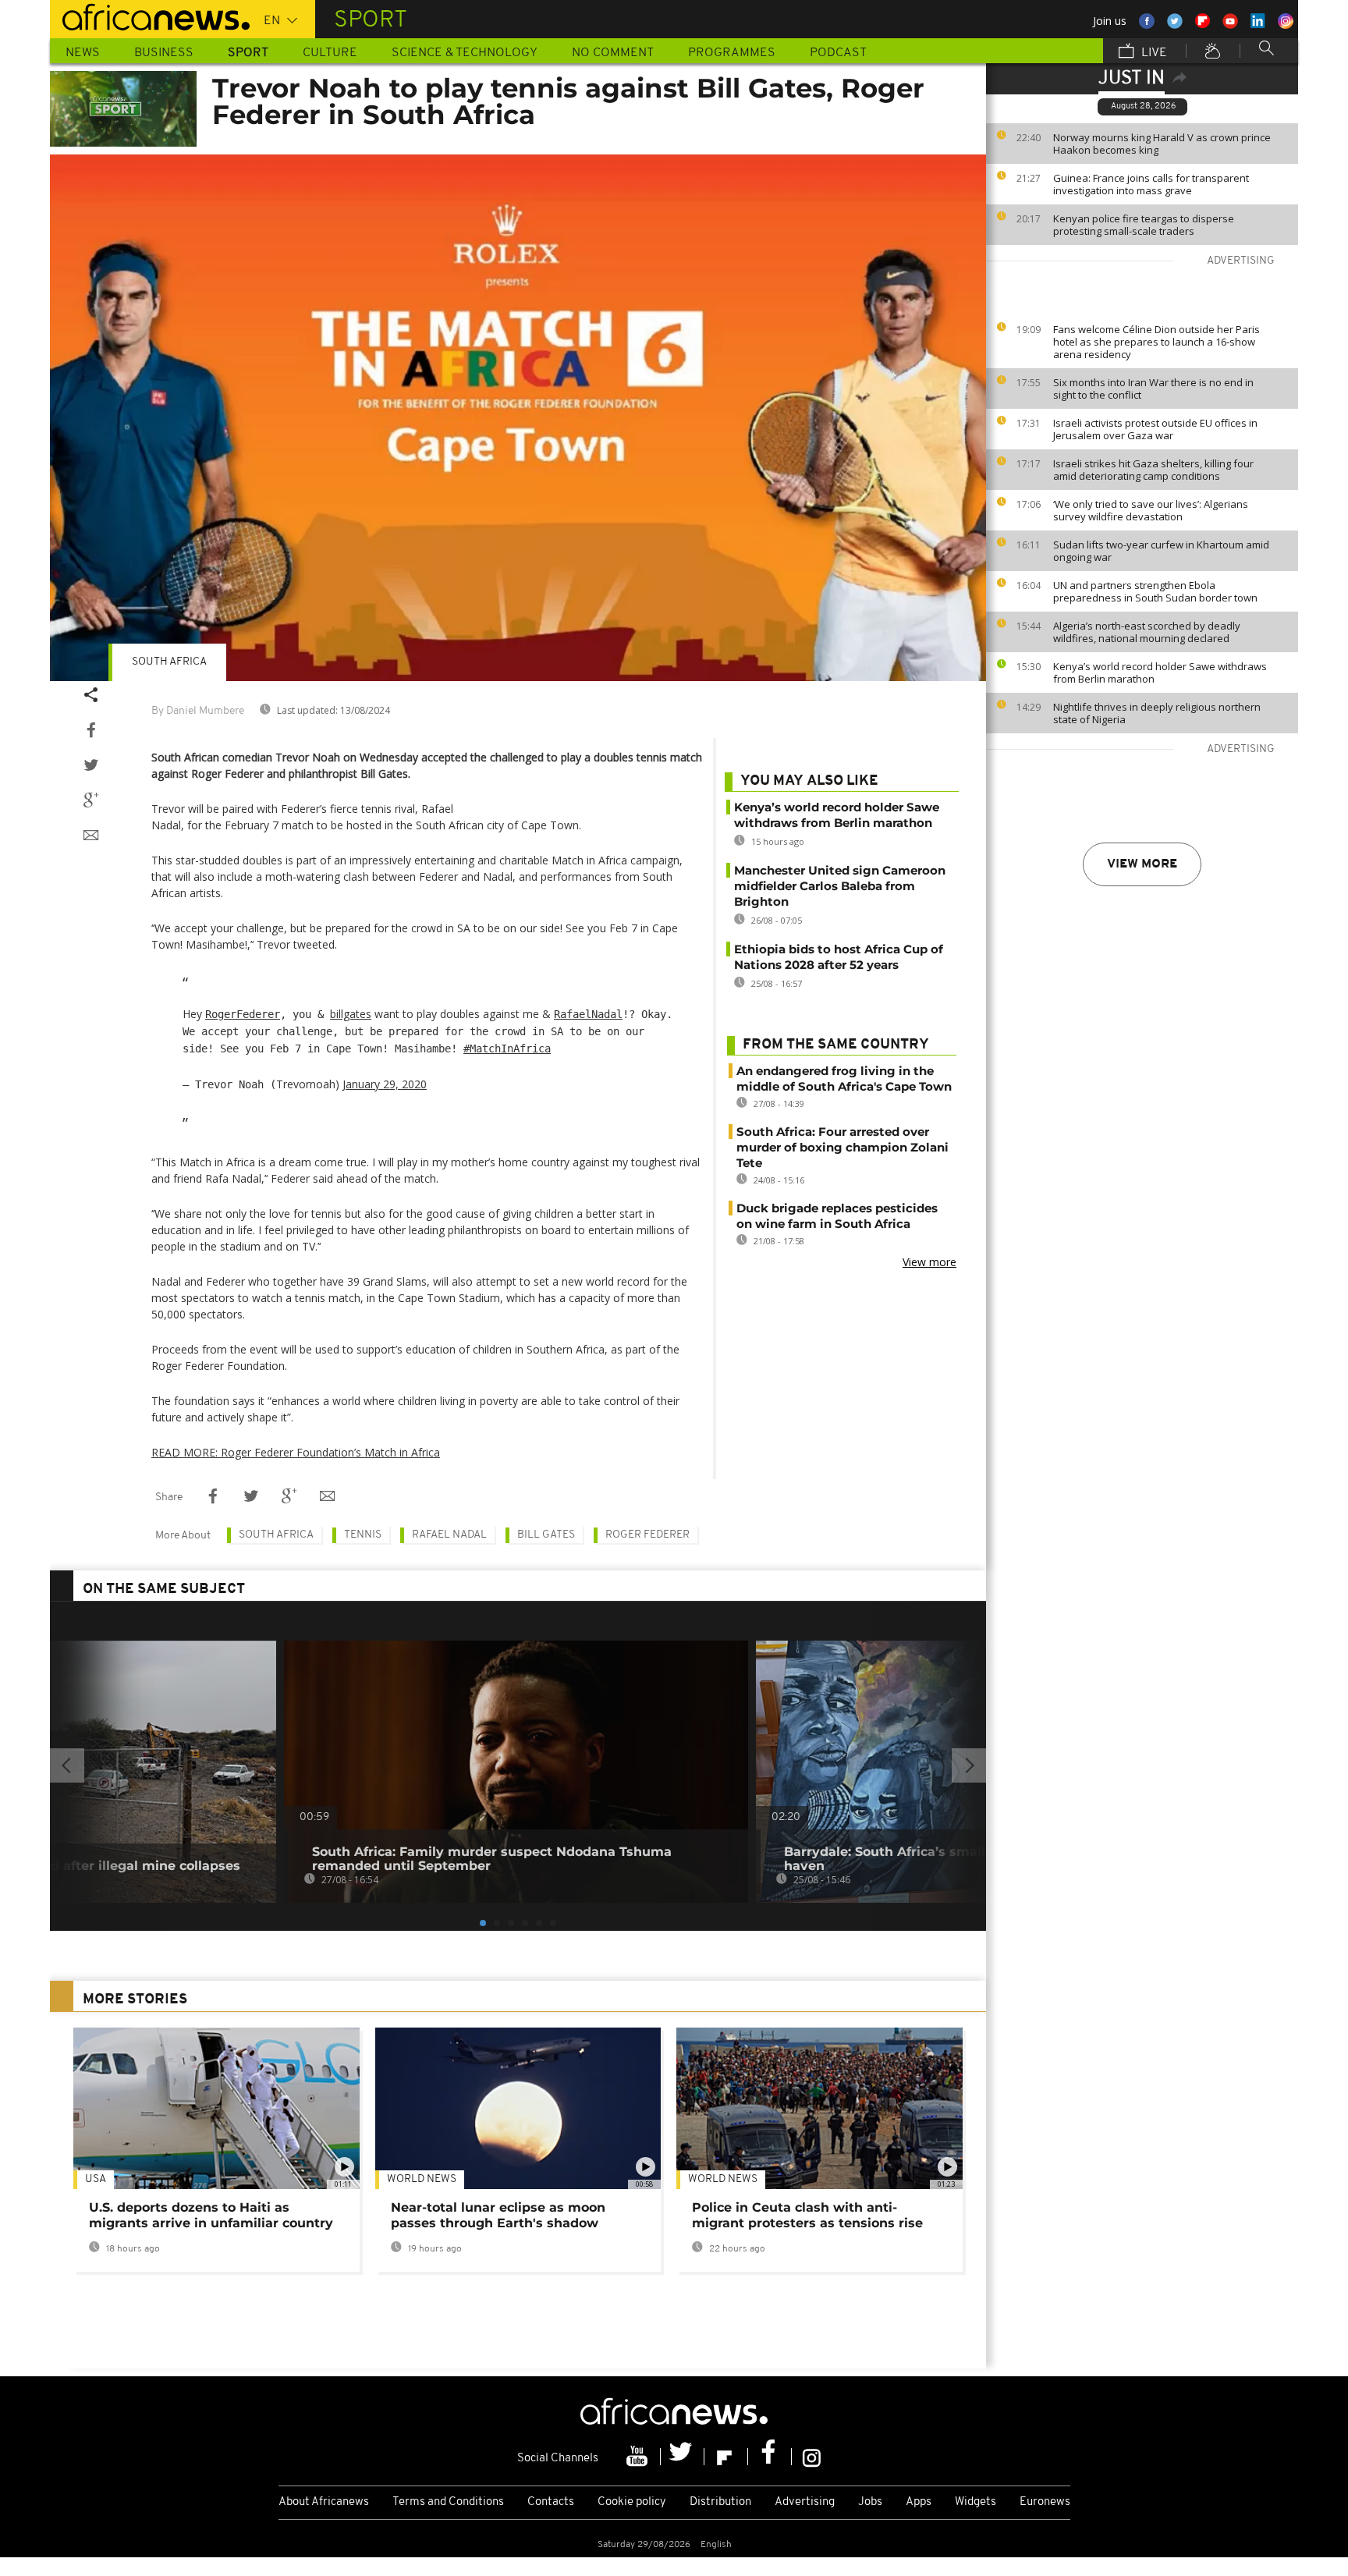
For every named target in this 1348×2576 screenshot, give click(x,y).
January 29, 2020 (385, 1084)
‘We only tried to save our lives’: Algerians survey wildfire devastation (1151, 510)
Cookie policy (632, 2502)
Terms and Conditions (448, 2502)
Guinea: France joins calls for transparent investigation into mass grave (1151, 184)
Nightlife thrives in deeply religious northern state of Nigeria (1157, 713)
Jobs (870, 2502)
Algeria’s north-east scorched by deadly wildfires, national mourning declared (1147, 632)
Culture (330, 53)
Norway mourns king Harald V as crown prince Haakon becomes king (1162, 144)
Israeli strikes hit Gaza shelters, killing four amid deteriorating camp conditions (1153, 470)
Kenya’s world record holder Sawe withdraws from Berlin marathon (1160, 672)
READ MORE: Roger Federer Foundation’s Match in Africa (296, 1452)
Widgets (976, 2502)
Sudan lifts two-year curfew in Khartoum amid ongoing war (1161, 551)
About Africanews (324, 2502)
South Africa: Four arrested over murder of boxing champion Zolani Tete (842, 1147)
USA (96, 2179)
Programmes (732, 53)
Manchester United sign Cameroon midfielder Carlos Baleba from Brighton (840, 886)
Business (164, 53)
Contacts (551, 2502)
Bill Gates (546, 1535)
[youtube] (639, 2457)
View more (1142, 864)
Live (1153, 53)
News (83, 53)
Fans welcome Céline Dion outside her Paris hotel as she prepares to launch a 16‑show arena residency (1156, 342)
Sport (248, 53)
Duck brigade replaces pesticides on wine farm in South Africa (837, 1216)
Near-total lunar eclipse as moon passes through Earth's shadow (498, 2215)
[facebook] (770, 2457)
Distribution (720, 2502)
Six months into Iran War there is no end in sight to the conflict (1153, 389)
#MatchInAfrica (507, 1048)
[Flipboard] (726, 2457)
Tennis (363, 1535)
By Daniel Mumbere (198, 711)
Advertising (805, 2502)
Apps (919, 2502)
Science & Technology (465, 53)
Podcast (838, 53)
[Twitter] (683, 2457)
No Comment (613, 53)
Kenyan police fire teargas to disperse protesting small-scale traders (1144, 225)
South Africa (169, 662)
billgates (351, 1014)
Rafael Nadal (449, 1535)
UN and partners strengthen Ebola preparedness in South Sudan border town (1155, 591)
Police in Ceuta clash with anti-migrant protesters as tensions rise (807, 2215)
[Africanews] (150, 16)
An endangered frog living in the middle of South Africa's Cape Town (844, 1079)
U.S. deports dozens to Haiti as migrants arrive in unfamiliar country (211, 2215)
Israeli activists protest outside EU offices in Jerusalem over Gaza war (1155, 429)
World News (422, 2179)
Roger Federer (647, 1535)
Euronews (1045, 2502)
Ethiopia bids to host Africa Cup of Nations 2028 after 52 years (839, 957)
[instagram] (812, 2457)
